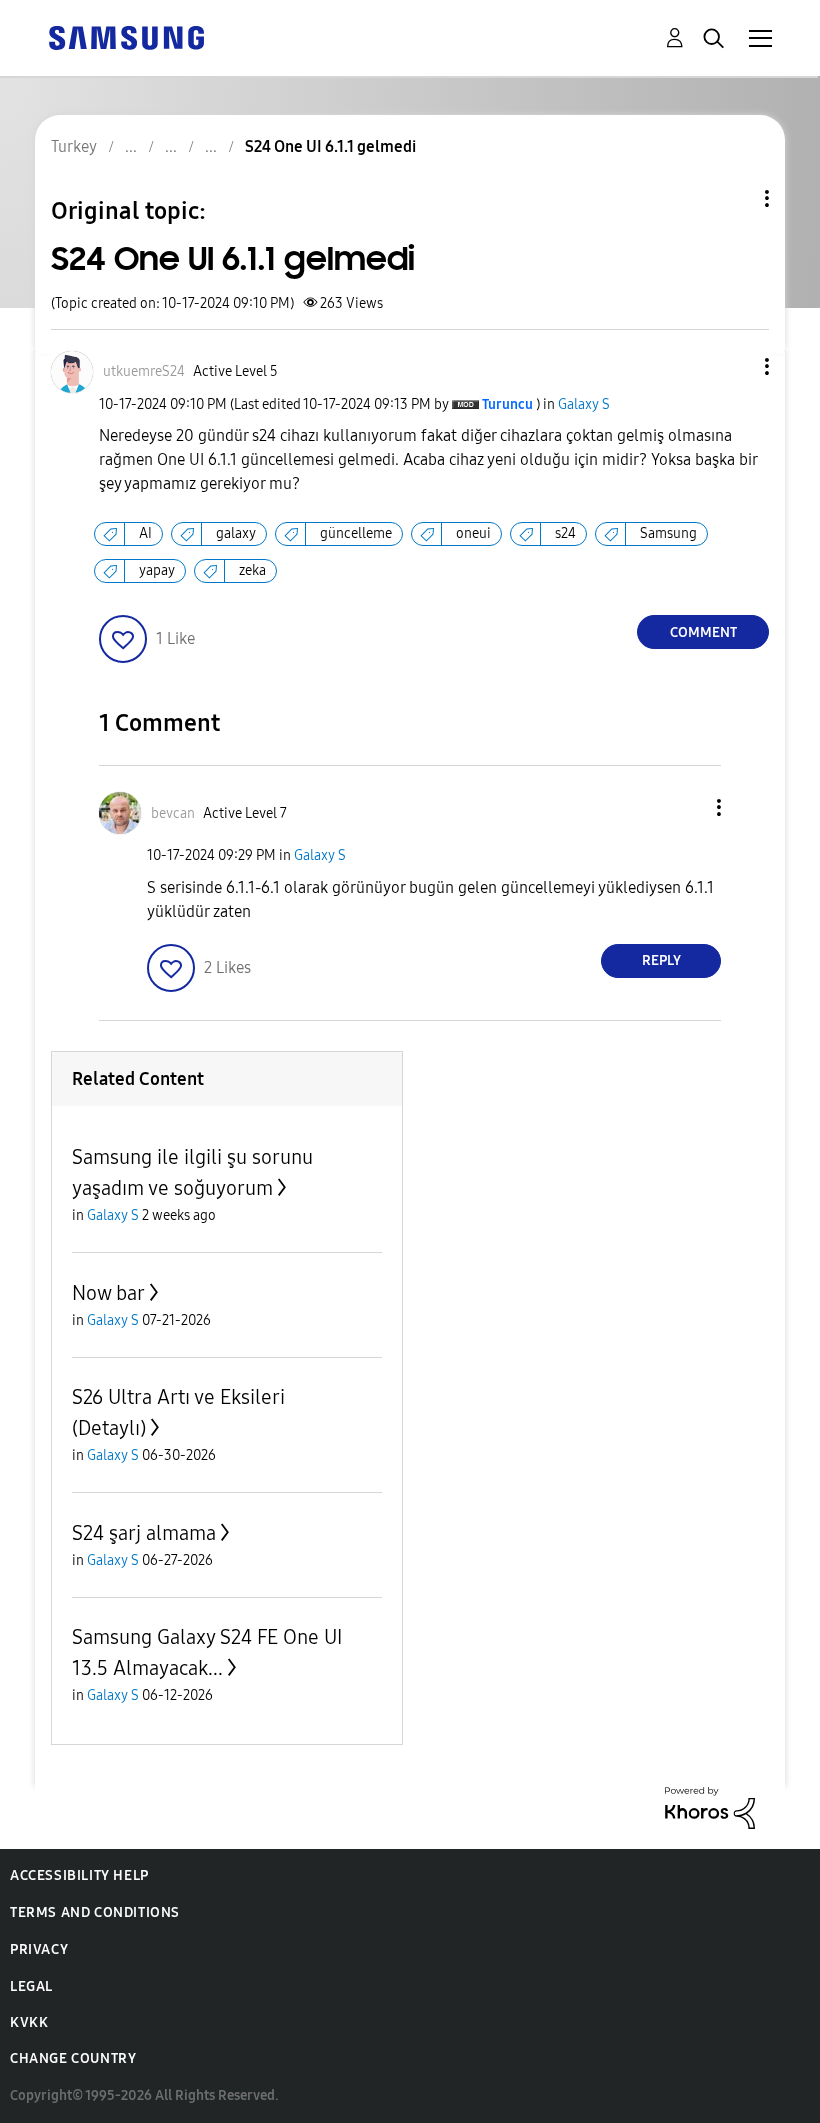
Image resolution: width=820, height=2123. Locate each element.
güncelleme (356, 533)
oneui (473, 533)
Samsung (668, 533)
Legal (31, 1986)
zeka (252, 570)
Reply (661, 960)
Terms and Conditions (95, 1912)
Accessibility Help (79, 1875)
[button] (734, 366)
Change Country (73, 2058)
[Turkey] (126, 36)
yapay (157, 570)
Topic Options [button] (733, 198)
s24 (565, 533)
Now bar (108, 1293)
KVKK (29, 2022)
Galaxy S (584, 404)
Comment (703, 632)
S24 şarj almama (144, 1533)
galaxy (236, 533)
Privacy (39, 1949)
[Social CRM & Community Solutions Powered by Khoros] (710, 1806)
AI (145, 533)
